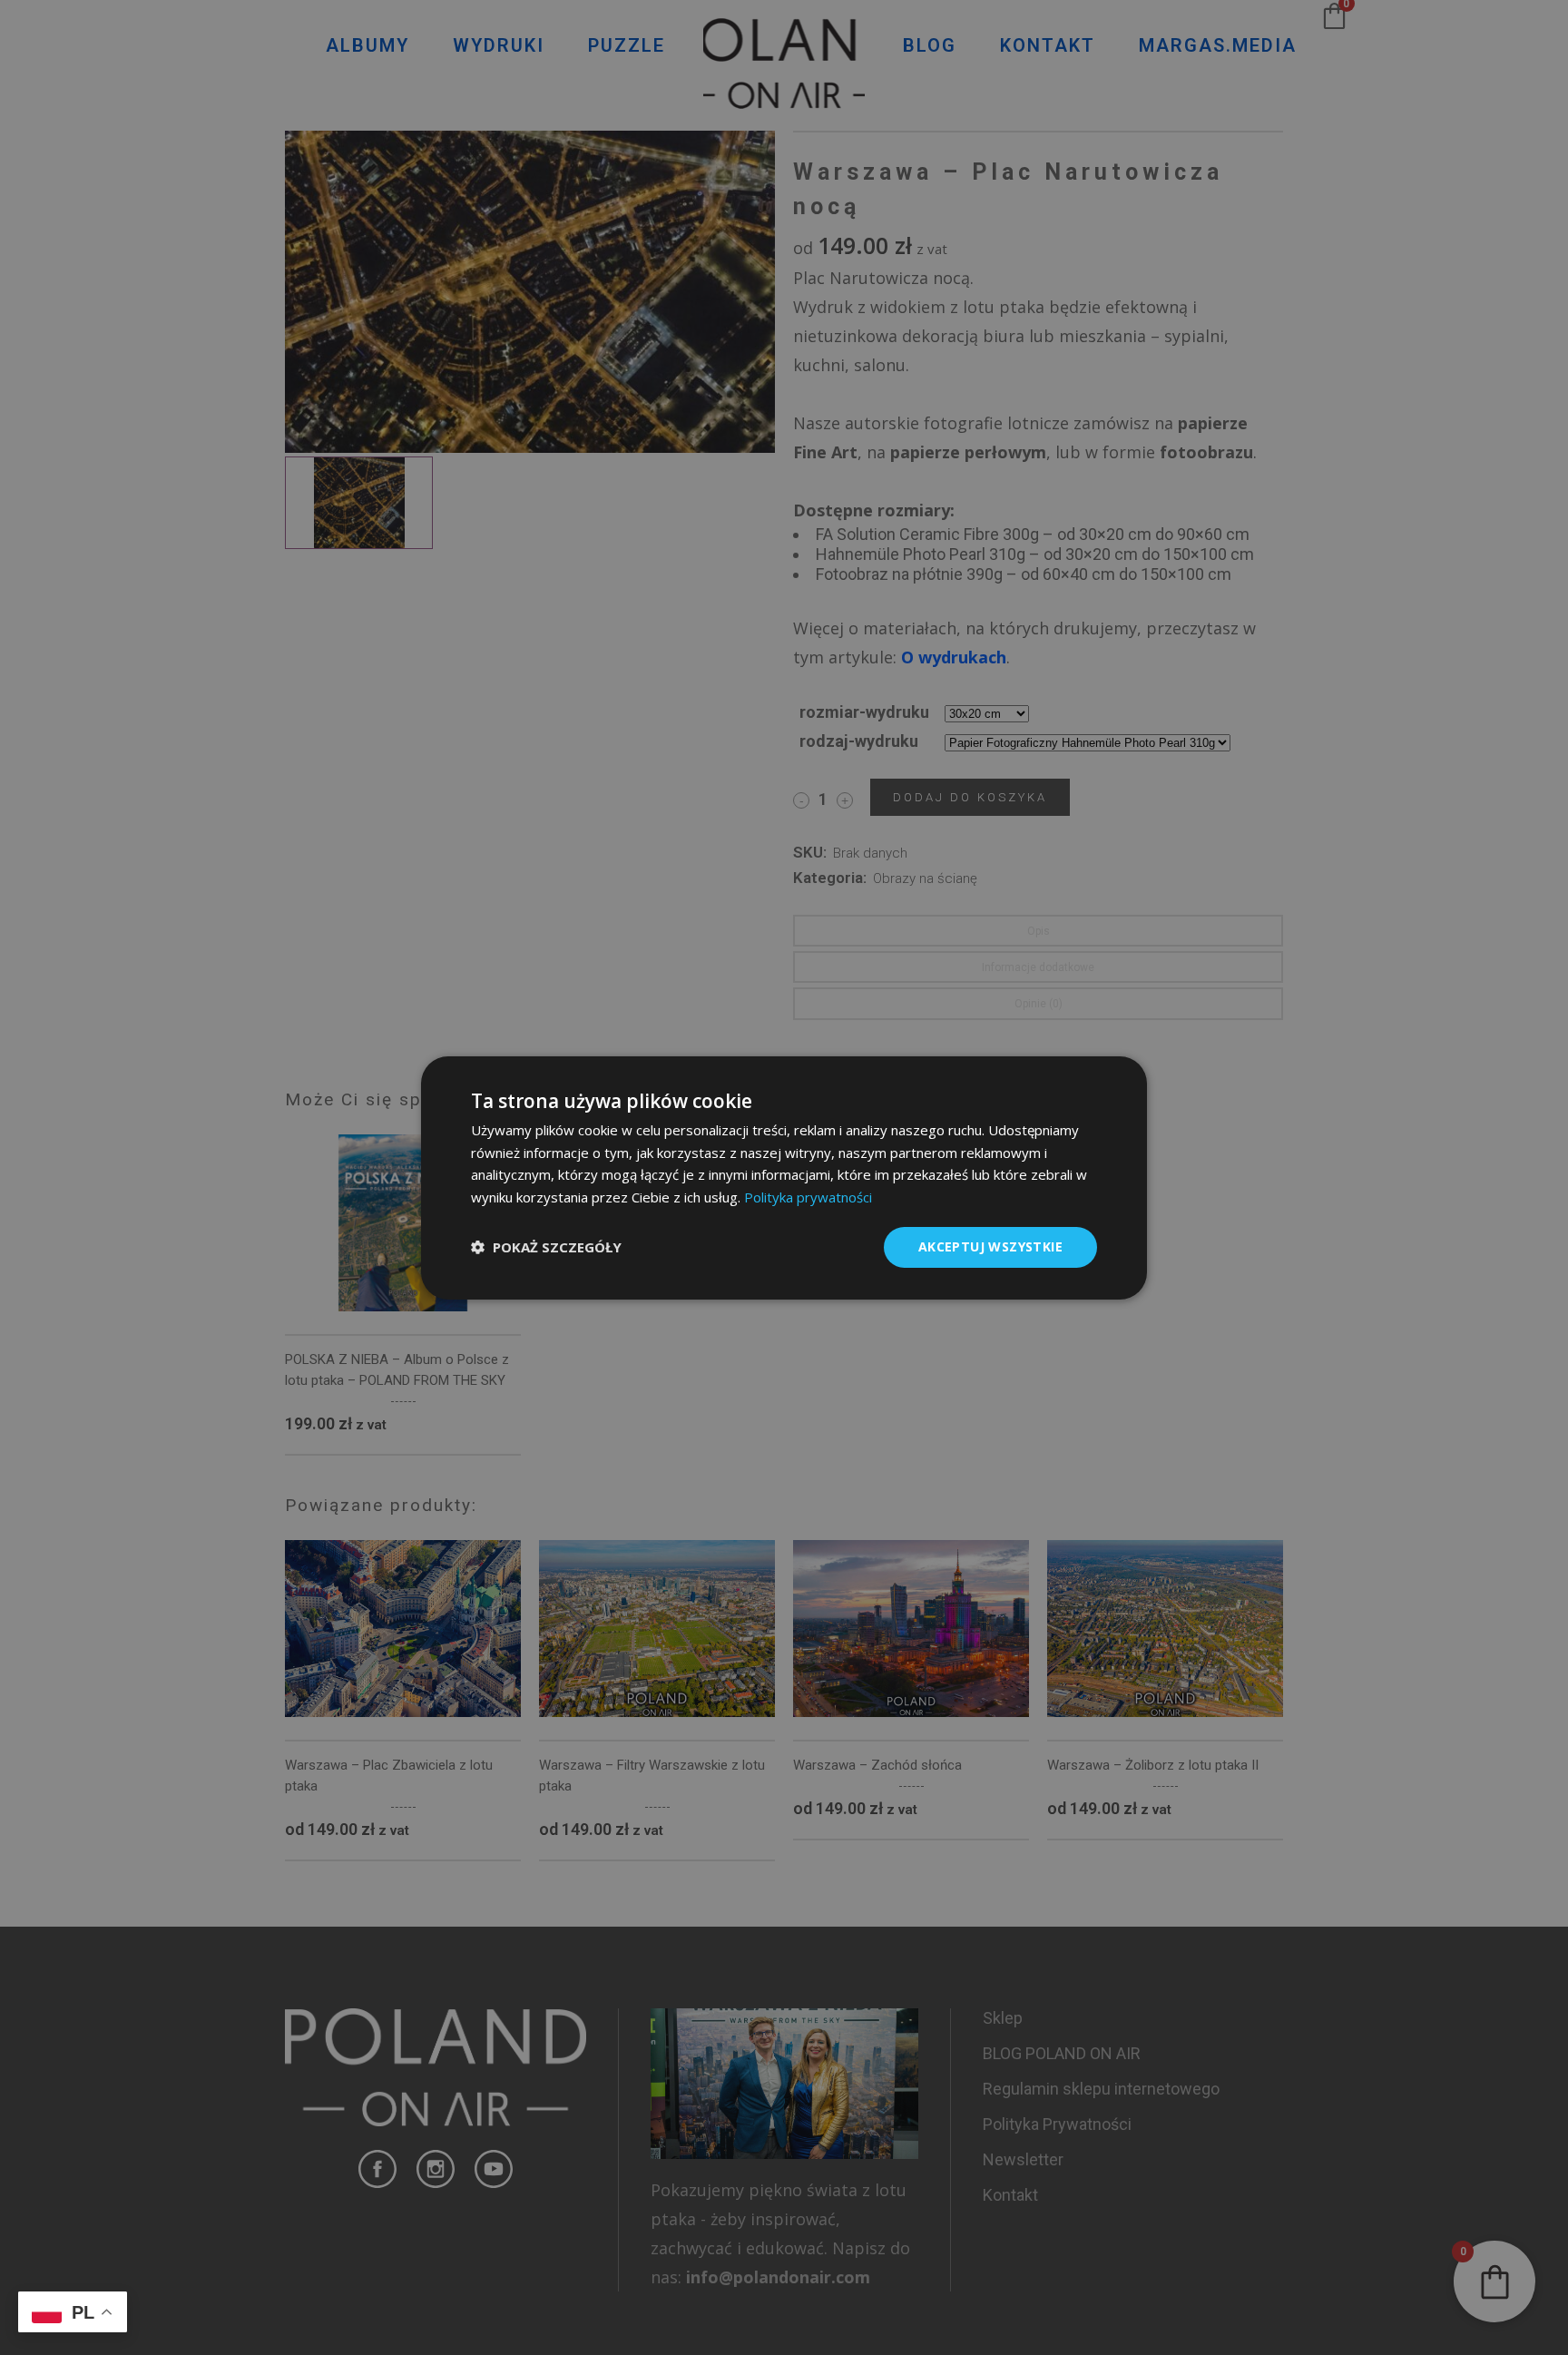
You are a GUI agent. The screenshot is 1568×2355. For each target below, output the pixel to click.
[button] (546, 1247)
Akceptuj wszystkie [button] (990, 1246)
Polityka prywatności (808, 1197)
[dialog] (784, 1177)
